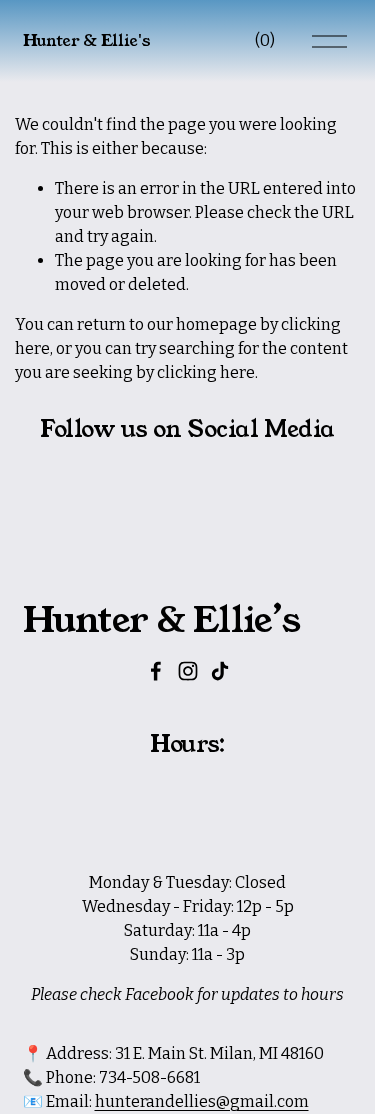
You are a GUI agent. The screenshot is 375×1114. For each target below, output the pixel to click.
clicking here (206, 372)
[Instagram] (188, 671)
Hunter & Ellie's (87, 40)
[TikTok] (220, 671)
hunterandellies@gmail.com (202, 1101)
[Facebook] (156, 671)
